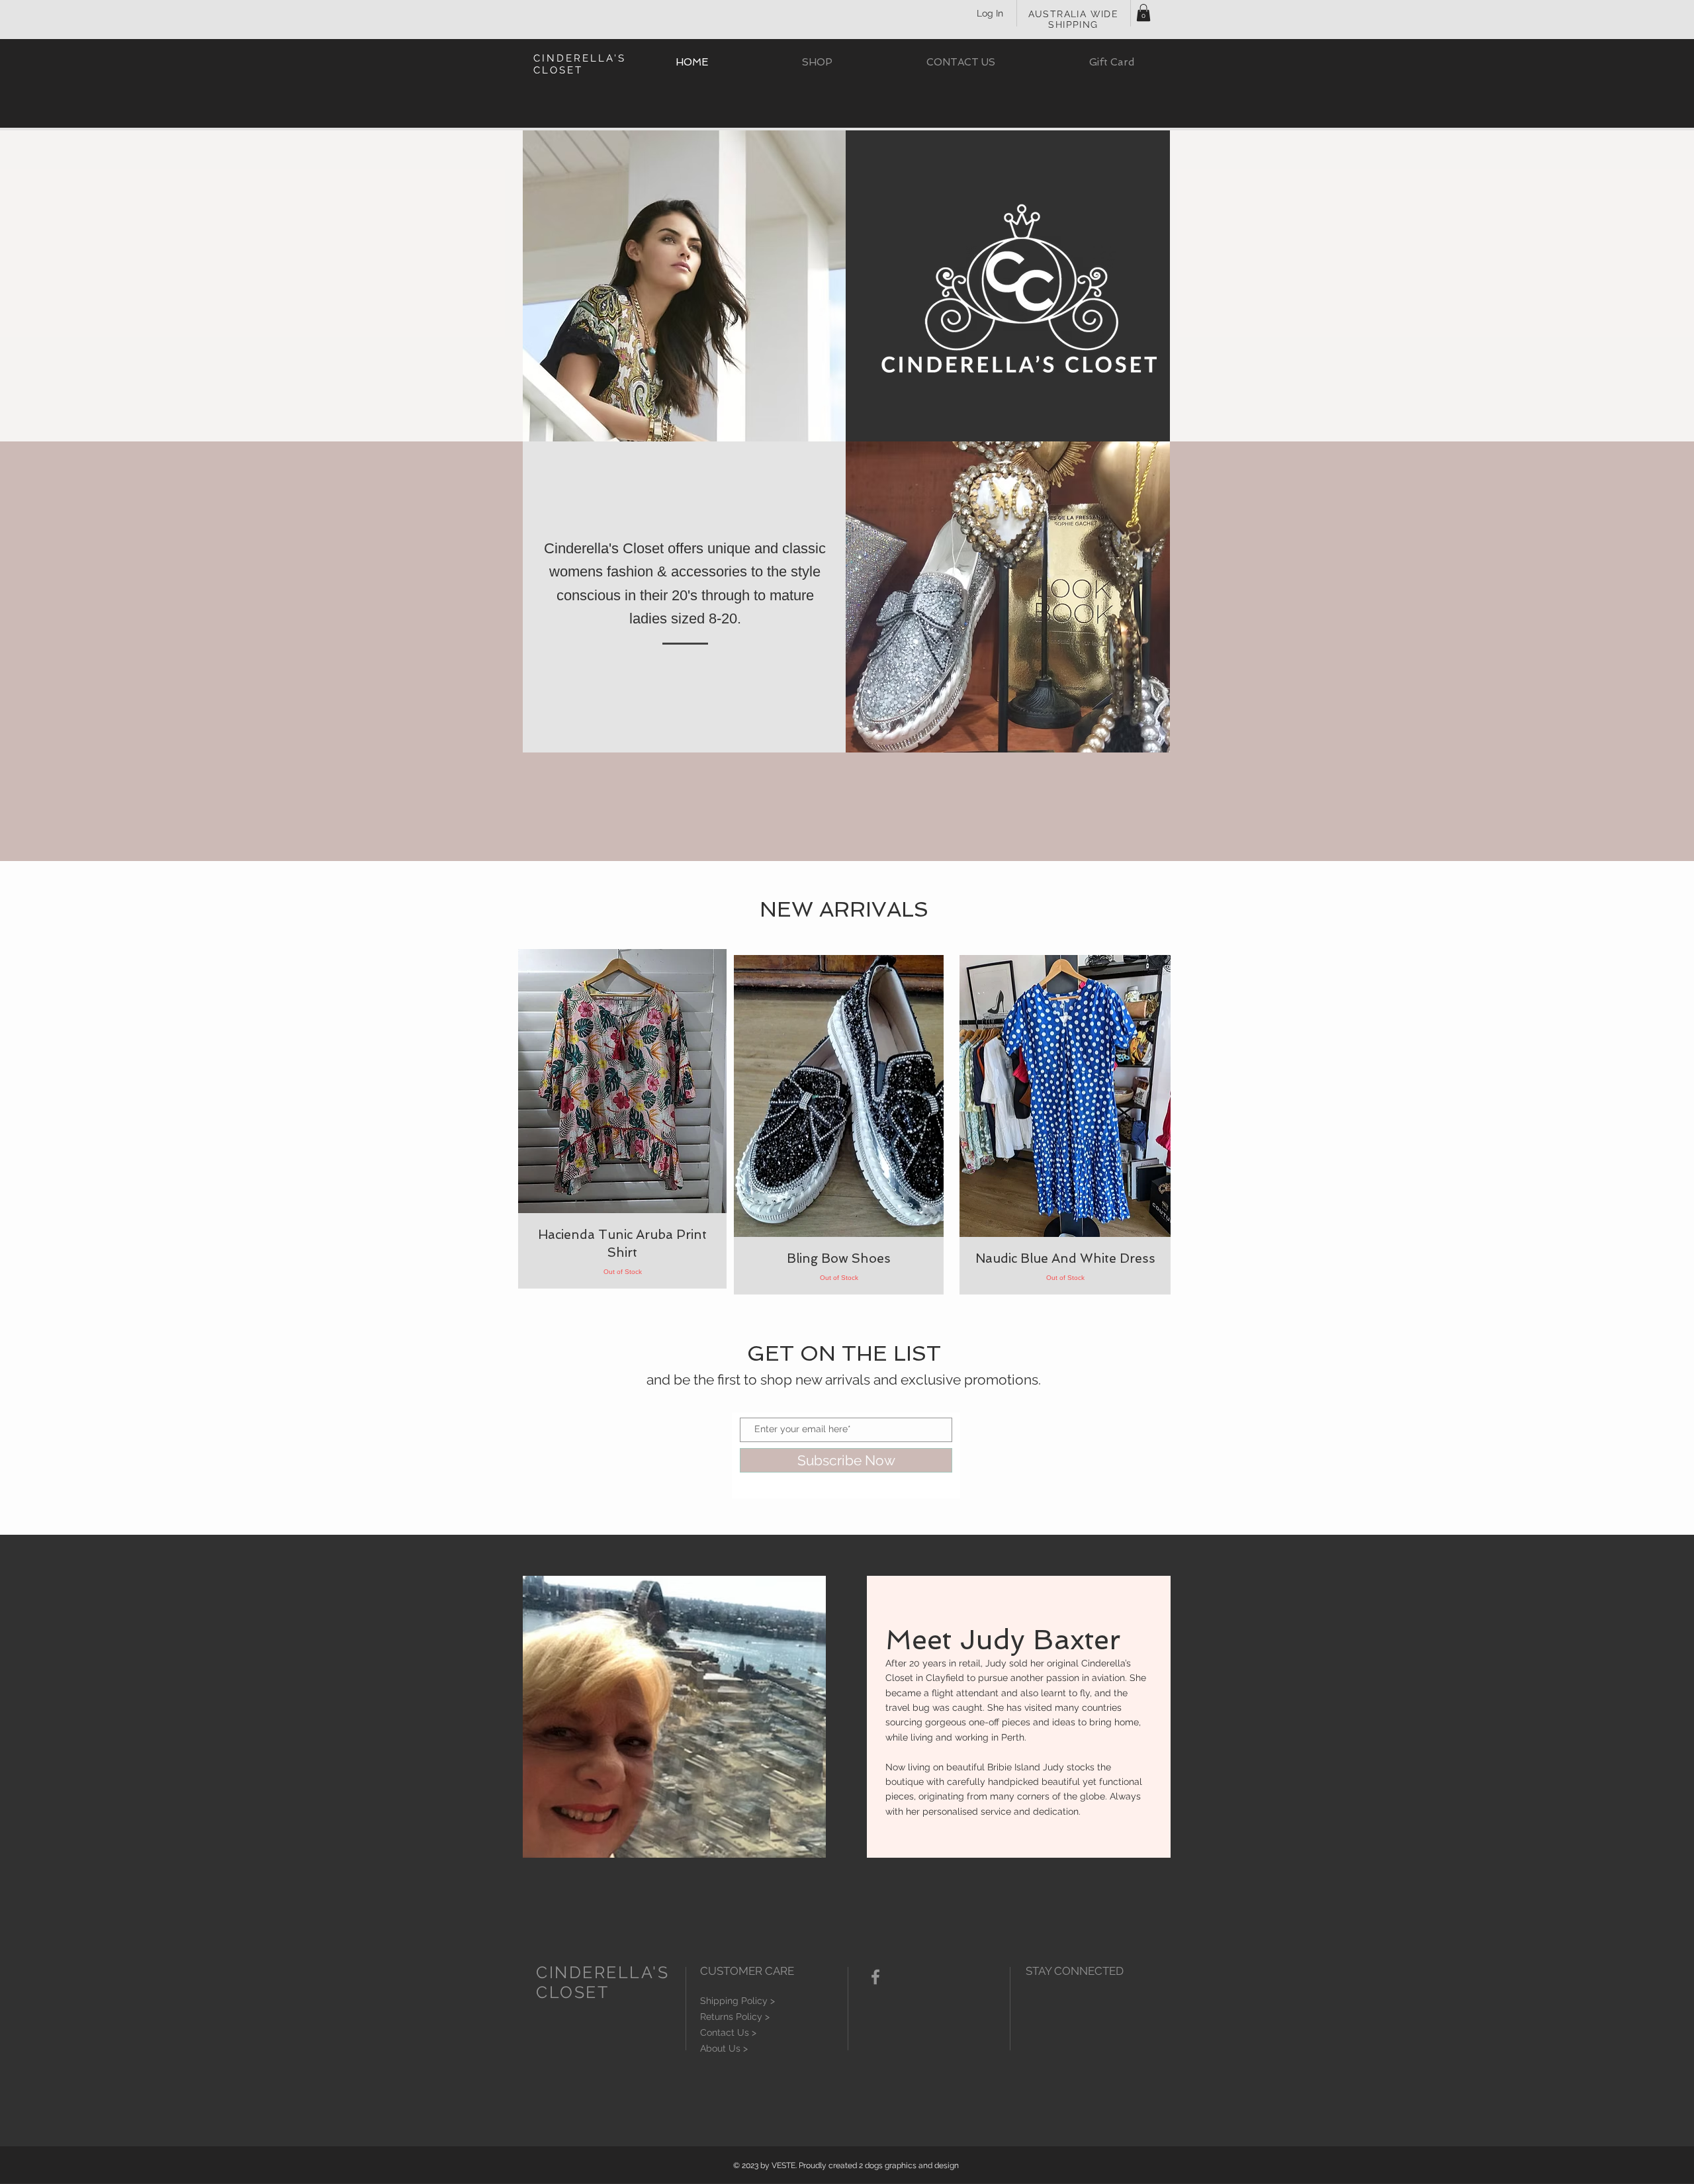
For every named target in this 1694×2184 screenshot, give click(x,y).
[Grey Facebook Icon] (875, 1977)
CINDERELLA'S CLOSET (580, 64)
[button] (1143, 13)
